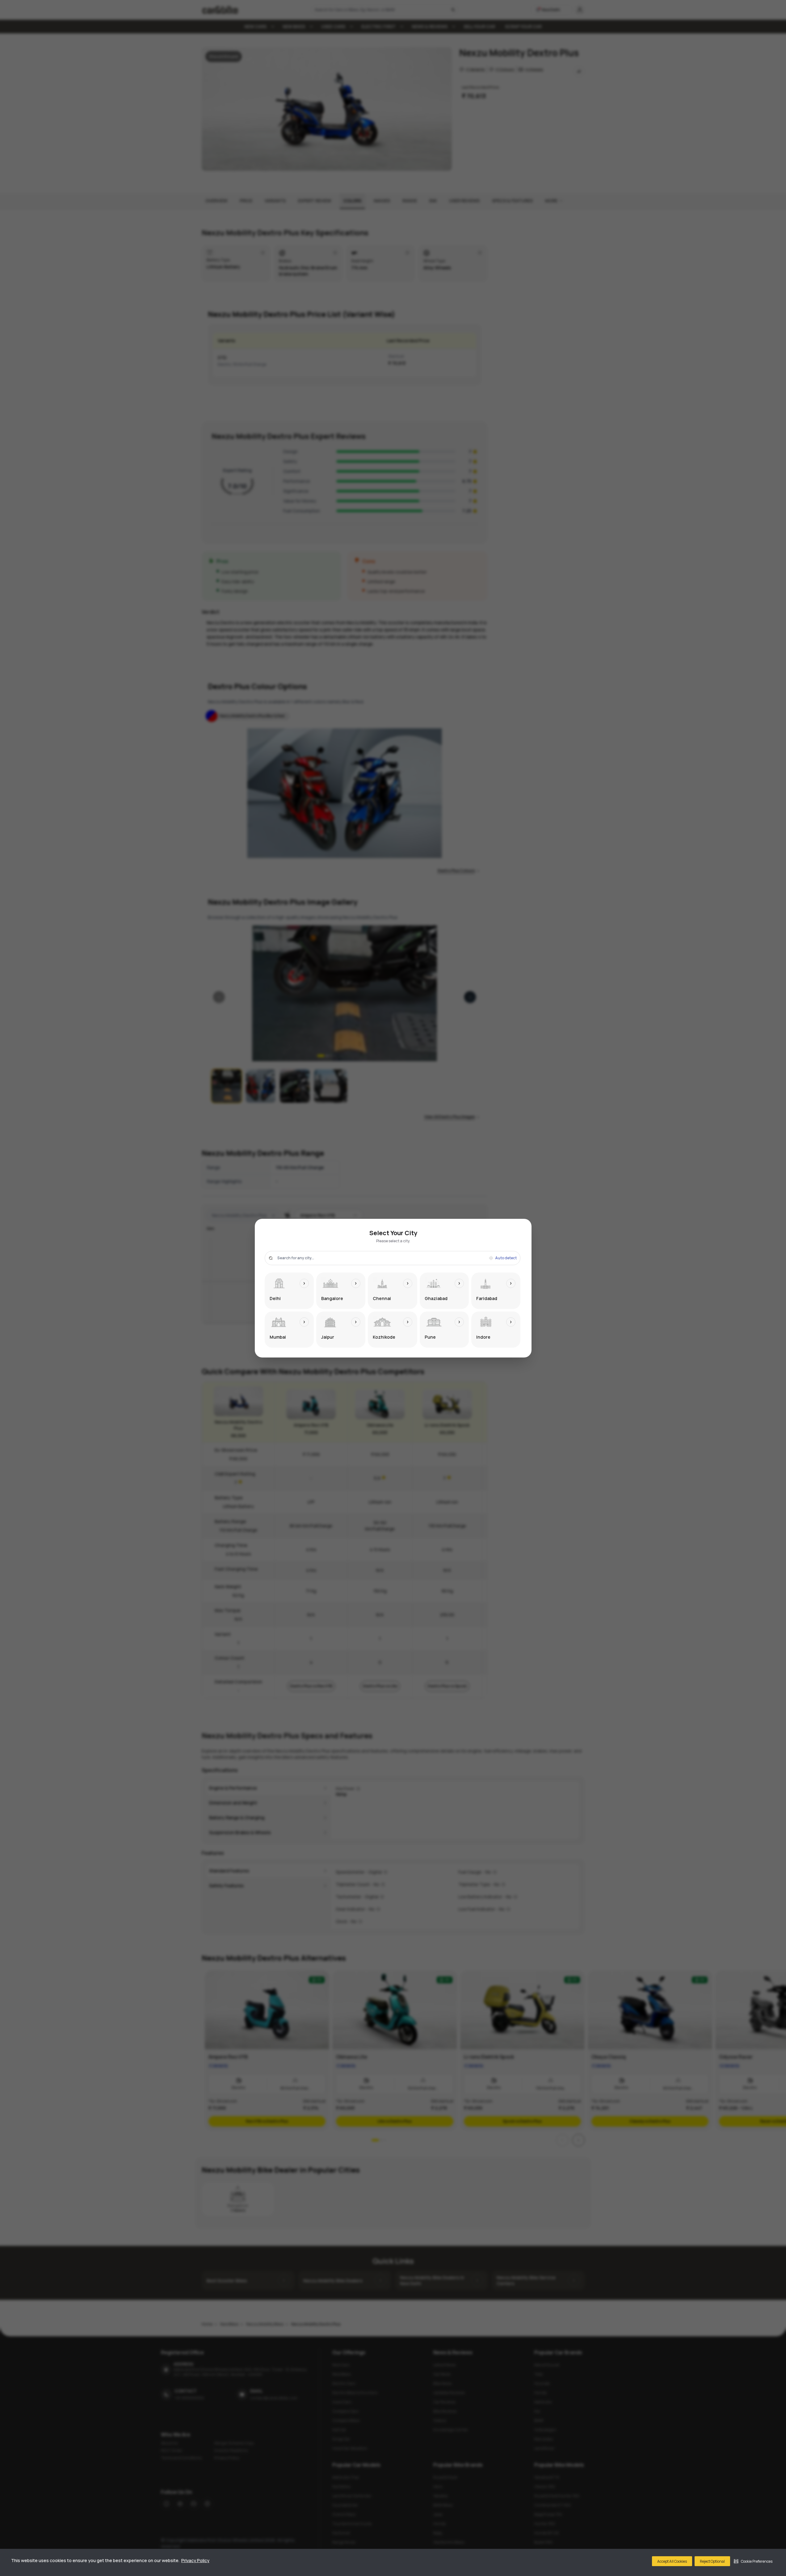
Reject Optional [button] (712, 2561)
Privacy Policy (195, 2560)
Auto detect (506, 1258)
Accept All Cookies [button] (672, 2561)
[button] (753, 2561)
